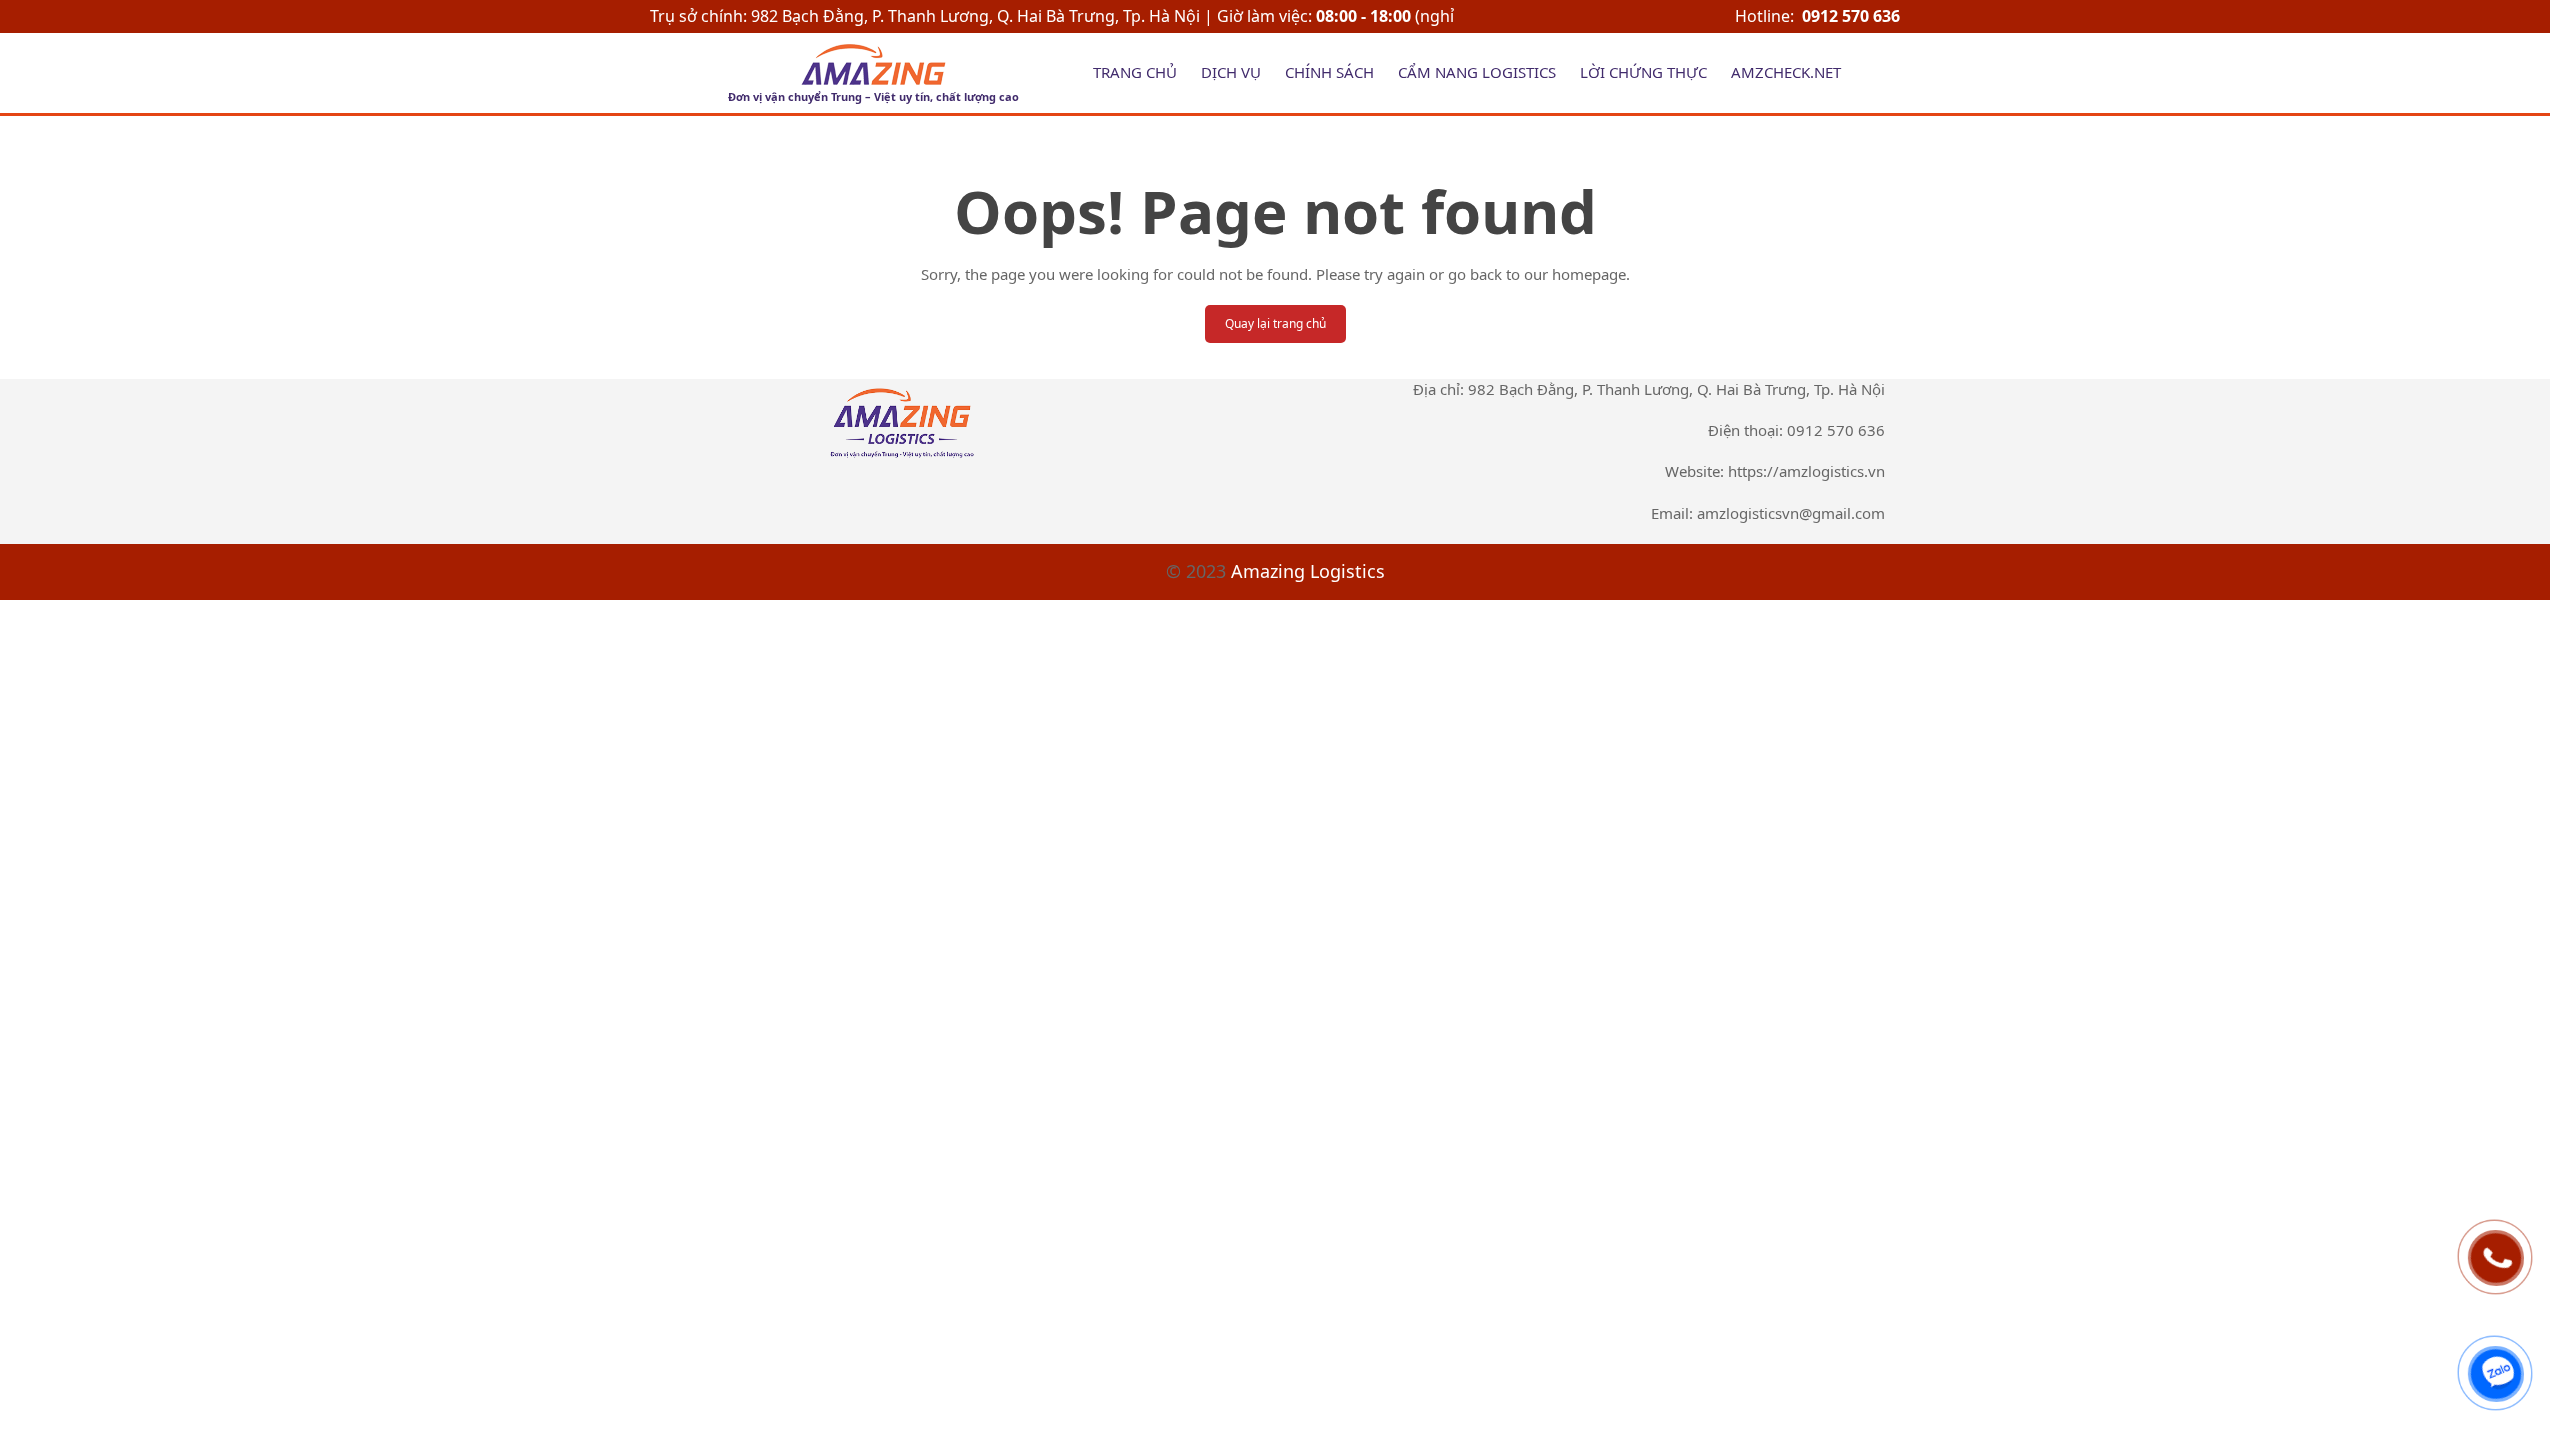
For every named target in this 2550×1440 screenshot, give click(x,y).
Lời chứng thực (1643, 72)
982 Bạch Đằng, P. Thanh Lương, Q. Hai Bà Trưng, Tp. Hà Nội (977, 16)
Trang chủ (1135, 72)
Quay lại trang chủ (1275, 323)
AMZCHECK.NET (1786, 72)
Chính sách (1329, 72)
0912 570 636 (1851, 16)
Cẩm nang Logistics (1477, 72)
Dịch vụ (1231, 72)
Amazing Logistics (1308, 571)
